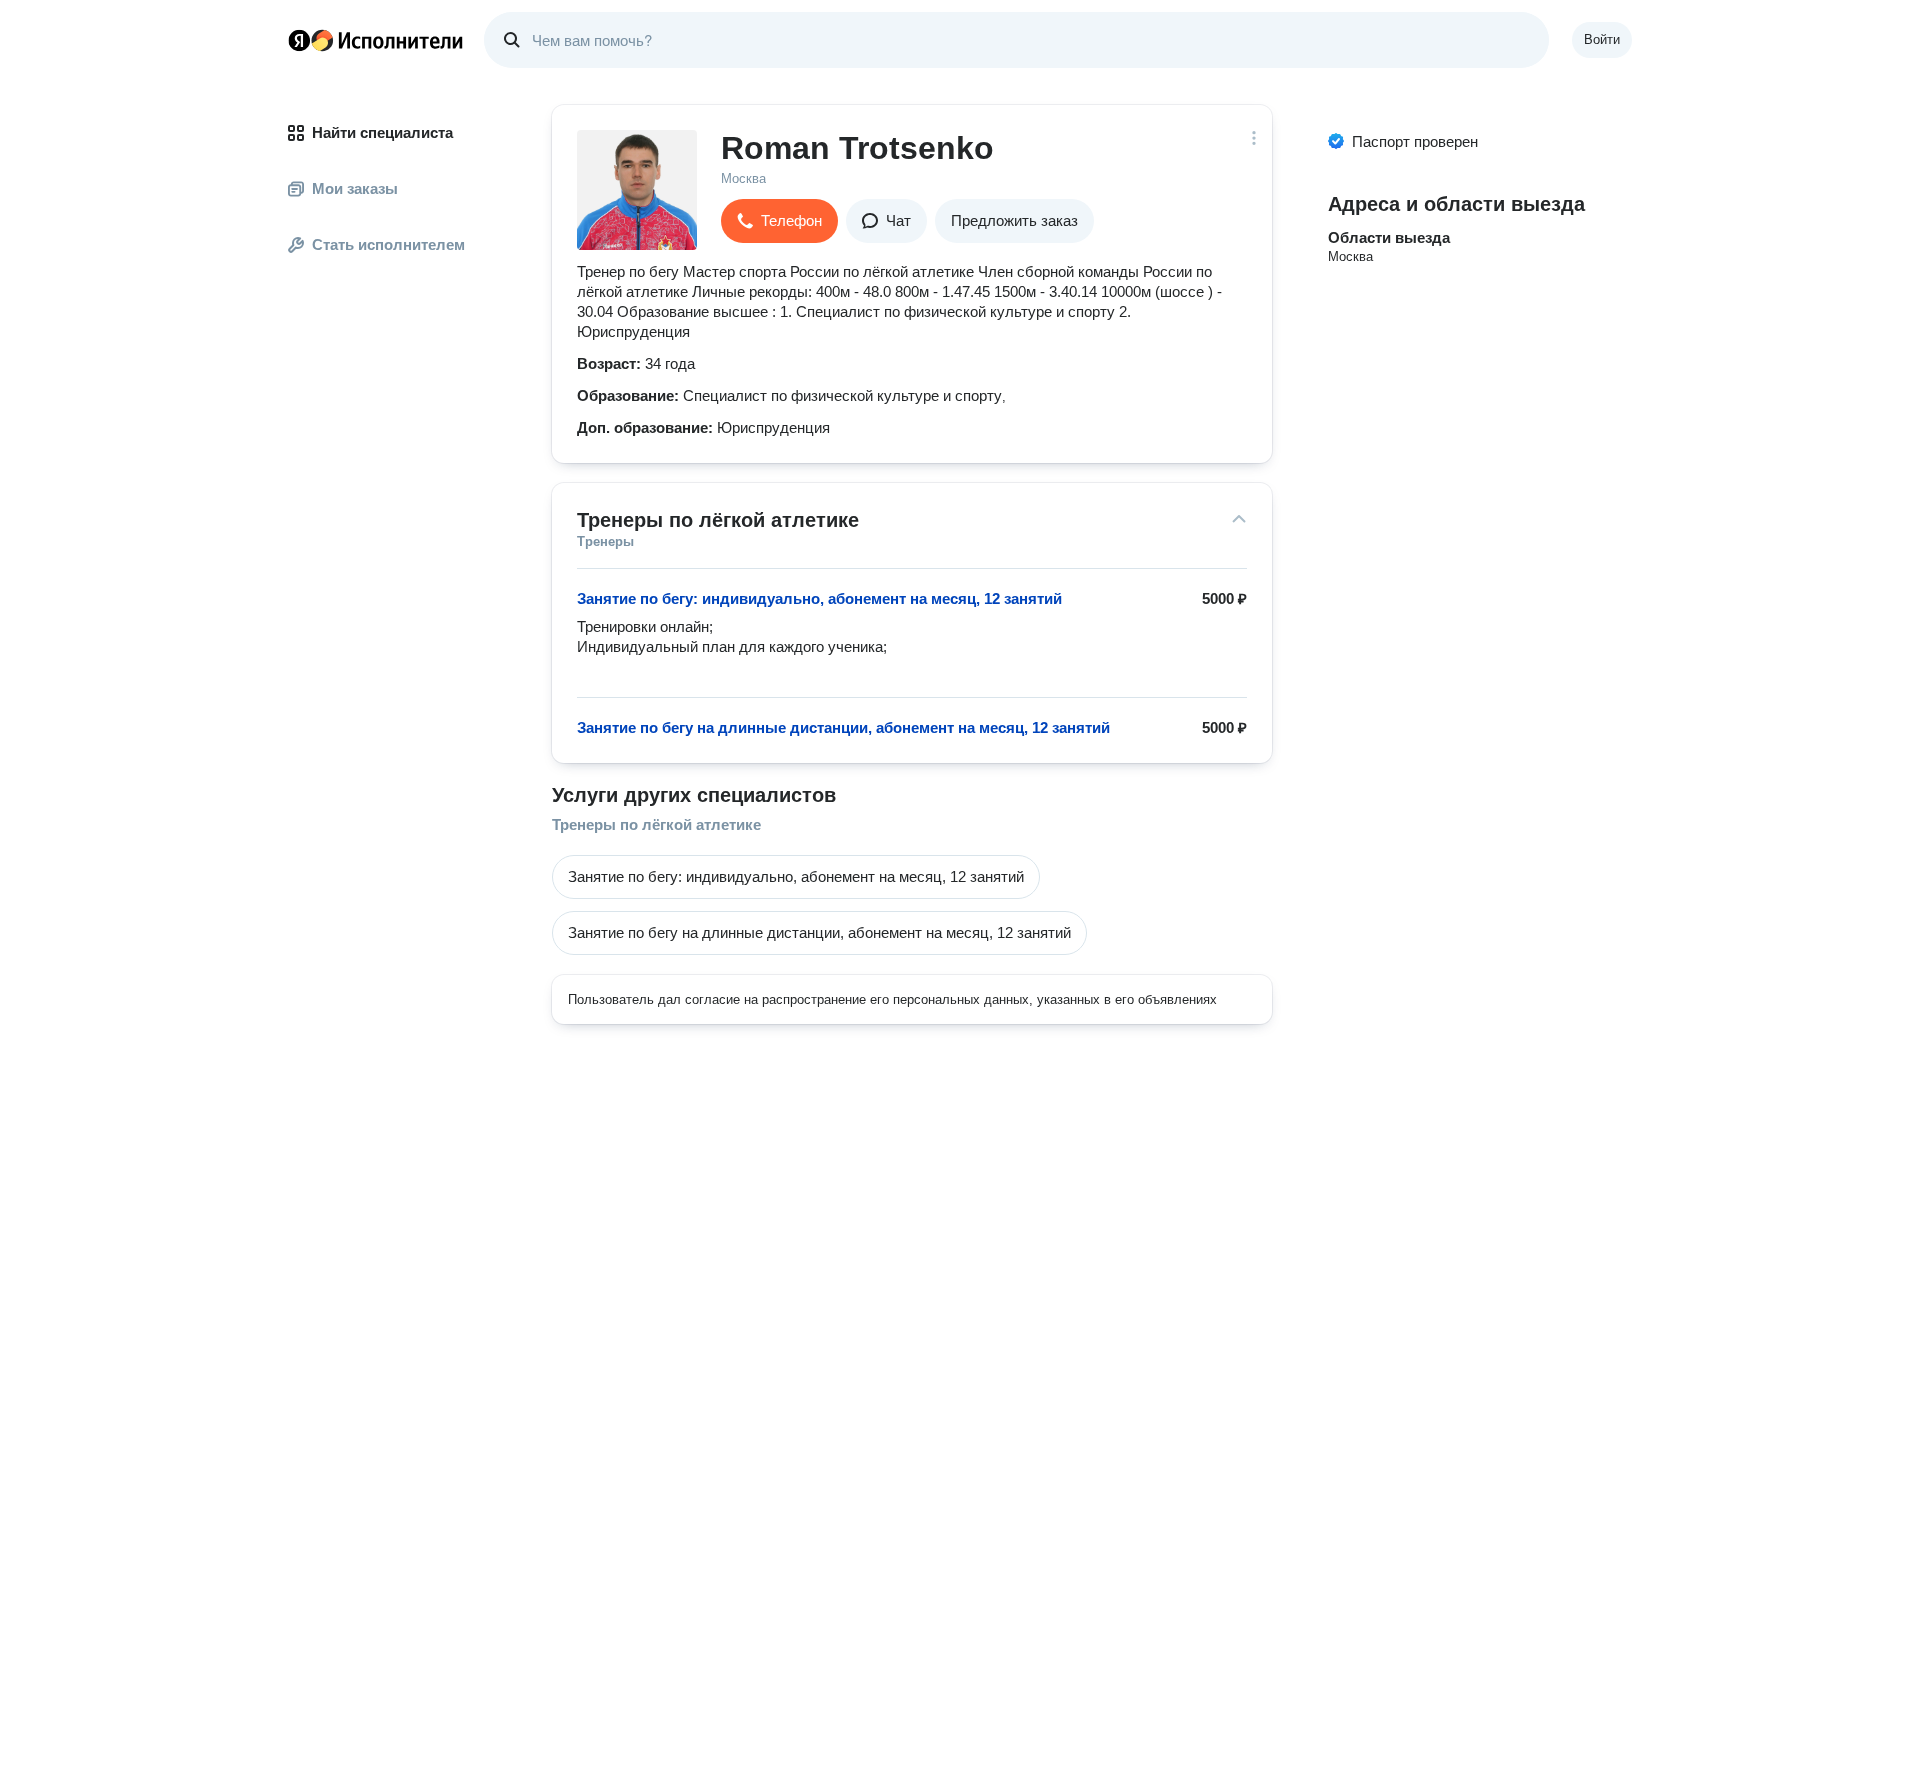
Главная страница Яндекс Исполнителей (376, 40)
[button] (779, 221)
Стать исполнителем (388, 244)
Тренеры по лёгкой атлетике (656, 824)
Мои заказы (355, 188)
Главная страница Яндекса (299, 40)
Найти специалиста (382, 132)
